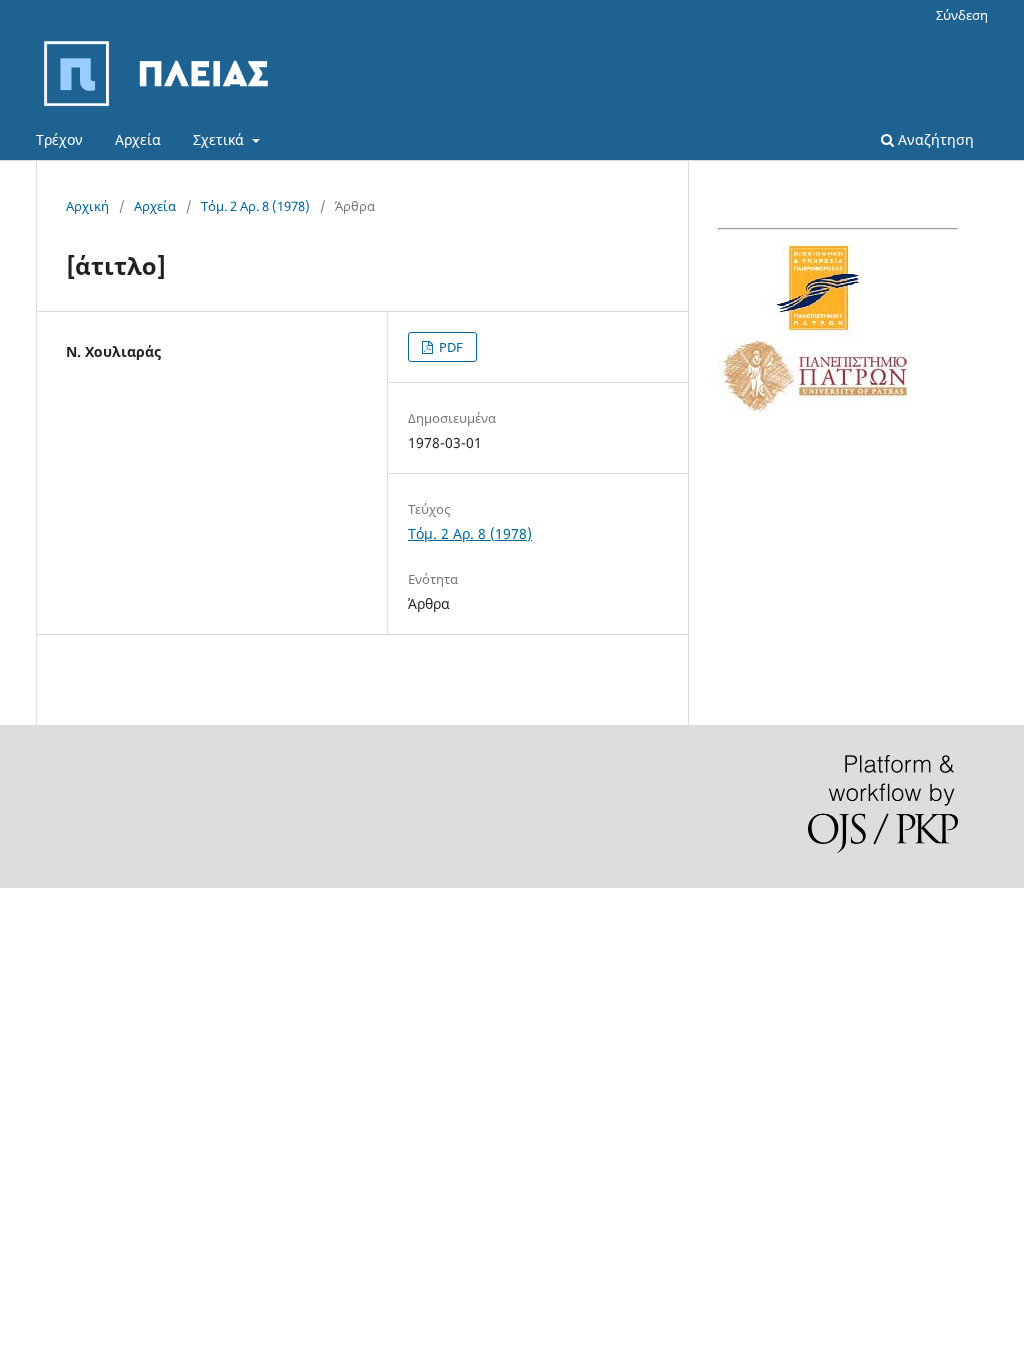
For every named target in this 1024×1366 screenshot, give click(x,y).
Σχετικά (220, 139)
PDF (449, 347)
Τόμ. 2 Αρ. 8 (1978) (255, 206)
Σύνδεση (962, 15)
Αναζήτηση (934, 139)
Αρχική (87, 206)
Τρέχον (59, 139)
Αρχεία (138, 139)
